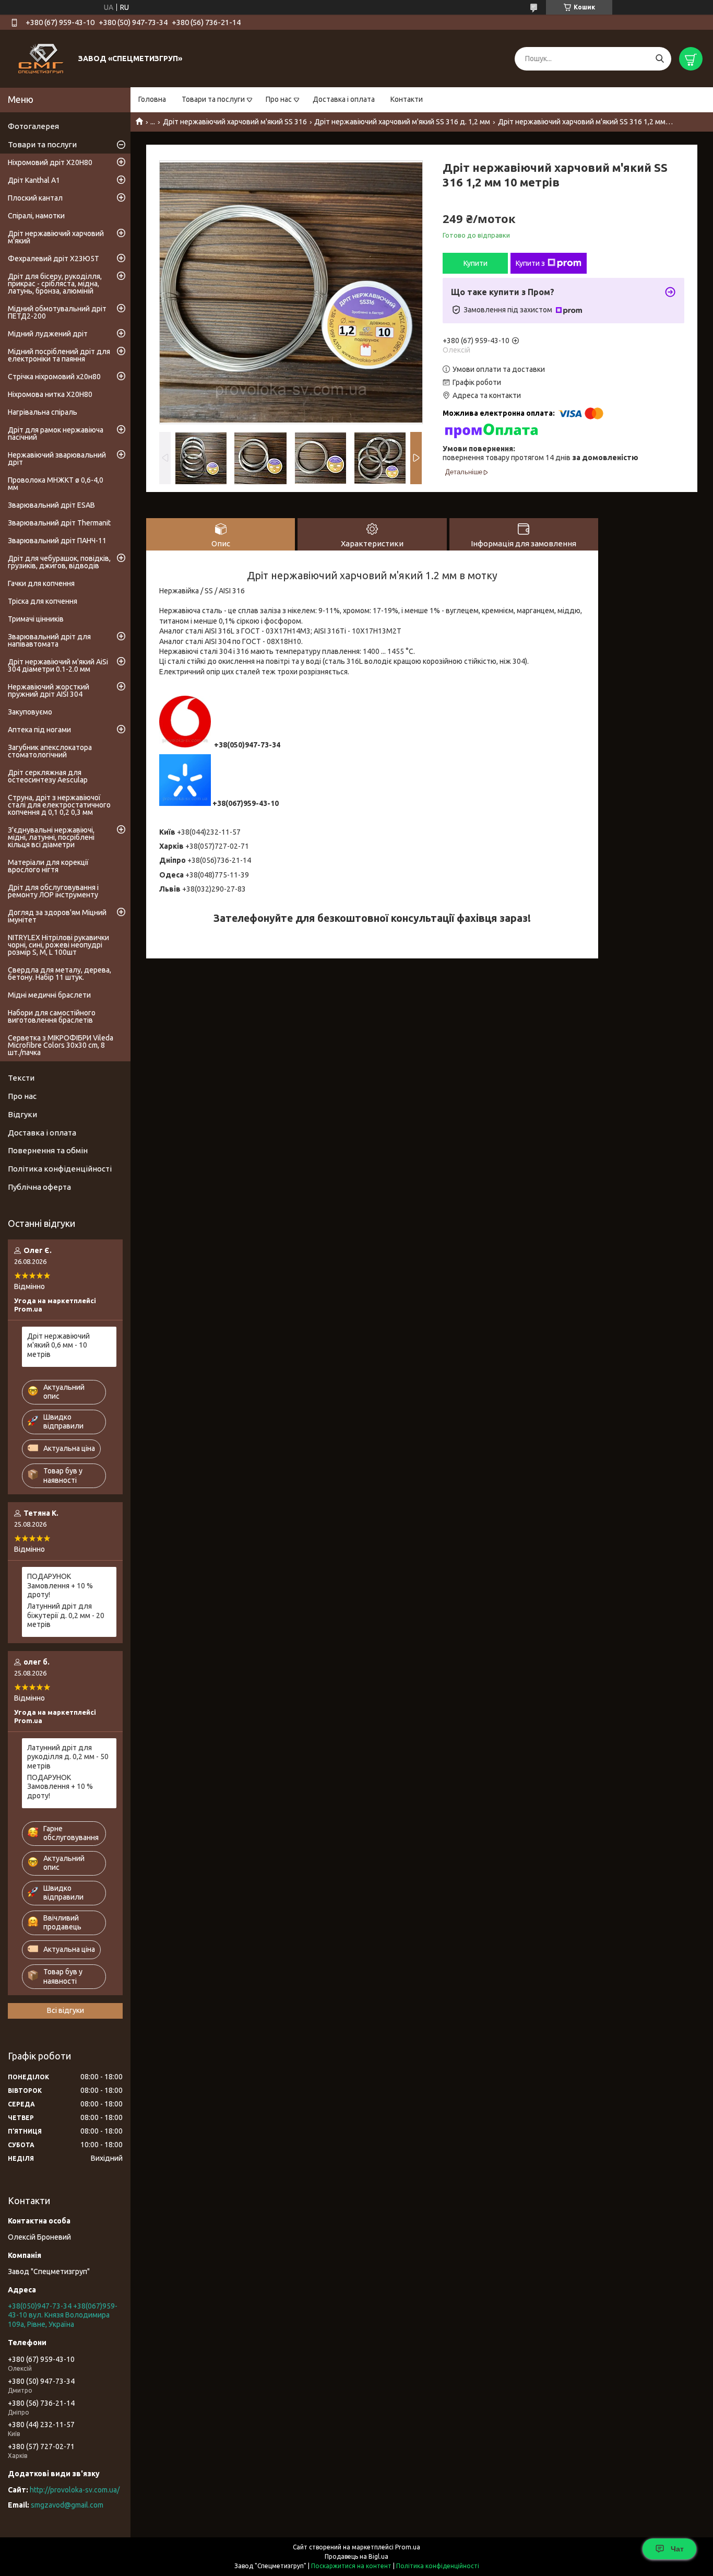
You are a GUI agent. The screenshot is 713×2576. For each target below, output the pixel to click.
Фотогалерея (33, 126)
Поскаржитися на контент (351, 2566)
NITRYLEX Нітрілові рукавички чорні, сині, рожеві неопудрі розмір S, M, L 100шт (58, 945)
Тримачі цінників (36, 619)
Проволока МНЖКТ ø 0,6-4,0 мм (56, 484)
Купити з (530, 263)
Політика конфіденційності (60, 1169)
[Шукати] (659, 59)
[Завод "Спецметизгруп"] (42, 58)
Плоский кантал (35, 198)
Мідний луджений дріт (48, 334)
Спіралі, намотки (36, 216)
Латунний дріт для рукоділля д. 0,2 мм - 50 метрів (68, 1757)
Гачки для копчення (41, 583)
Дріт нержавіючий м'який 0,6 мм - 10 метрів (58, 1345)
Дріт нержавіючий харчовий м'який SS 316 (235, 122)
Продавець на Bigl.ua (356, 2556)
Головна (152, 99)
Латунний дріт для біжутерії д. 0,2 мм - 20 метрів (66, 1615)
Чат (677, 2549)
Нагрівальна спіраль (43, 412)
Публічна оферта (39, 1187)
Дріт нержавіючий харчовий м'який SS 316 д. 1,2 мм (402, 122)
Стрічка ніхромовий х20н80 (54, 377)
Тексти (21, 1078)
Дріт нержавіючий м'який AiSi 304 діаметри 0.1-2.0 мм (58, 665)
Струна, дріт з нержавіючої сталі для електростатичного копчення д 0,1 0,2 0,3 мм (59, 805)
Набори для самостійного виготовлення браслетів (52, 1016)
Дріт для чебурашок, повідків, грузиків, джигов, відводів (59, 562)
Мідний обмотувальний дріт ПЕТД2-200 (57, 312)
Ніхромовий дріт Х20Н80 (50, 162)
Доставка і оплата (344, 99)
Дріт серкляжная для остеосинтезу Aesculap (48, 776)
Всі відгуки (66, 2010)
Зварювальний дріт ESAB (51, 505)
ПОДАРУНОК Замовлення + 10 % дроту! (60, 1585)
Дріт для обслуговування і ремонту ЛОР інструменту (53, 891)
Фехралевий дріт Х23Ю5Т (54, 259)
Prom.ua (408, 2547)
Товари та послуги (213, 99)
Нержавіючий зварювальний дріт (57, 459)
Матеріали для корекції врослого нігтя (48, 866)
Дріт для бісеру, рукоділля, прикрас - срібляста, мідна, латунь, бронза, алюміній (55, 284)
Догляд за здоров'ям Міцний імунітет (57, 916)
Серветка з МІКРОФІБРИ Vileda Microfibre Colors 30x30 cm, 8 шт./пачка (61, 1045)
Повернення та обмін (48, 1150)
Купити (476, 263)
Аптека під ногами (39, 730)
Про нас (279, 99)
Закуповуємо (30, 712)
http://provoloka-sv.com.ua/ (75, 2490)
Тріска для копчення (43, 601)
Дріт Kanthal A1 (34, 180)
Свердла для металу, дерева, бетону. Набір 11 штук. (60, 974)
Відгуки (22, 1114)
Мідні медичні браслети (49, 995)
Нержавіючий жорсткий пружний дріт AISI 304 (49, 690)
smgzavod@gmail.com (67, 2505)
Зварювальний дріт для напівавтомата (49, 640)
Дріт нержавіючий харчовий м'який (56, 237)
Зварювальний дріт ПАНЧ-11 (57, 541)
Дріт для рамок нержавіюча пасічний (56, 434)
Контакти (407, 99)
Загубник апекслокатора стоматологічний (50, 751)
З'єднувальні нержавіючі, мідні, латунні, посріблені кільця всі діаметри (51, 837)
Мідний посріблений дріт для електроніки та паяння (59, 355)
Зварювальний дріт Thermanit (59, 523)
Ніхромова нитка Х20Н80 (50, 394)
